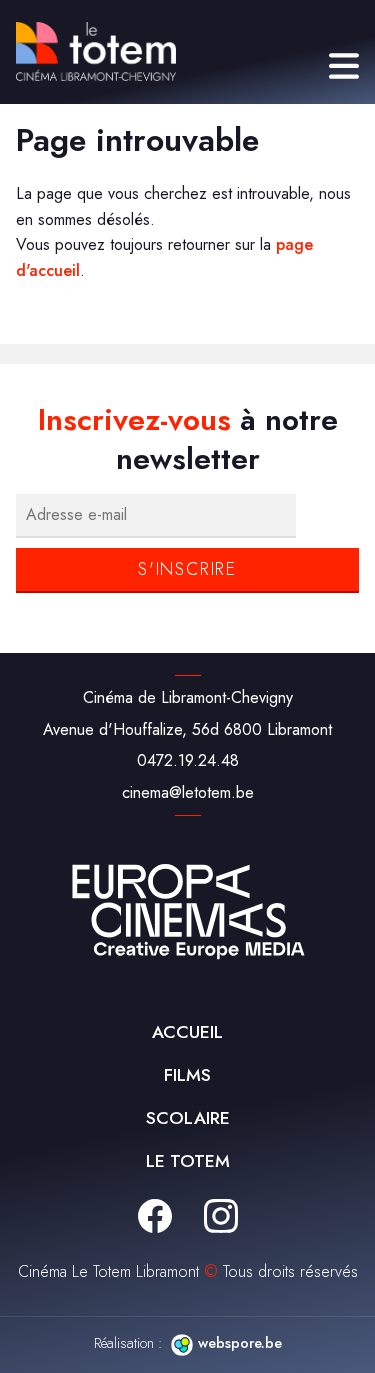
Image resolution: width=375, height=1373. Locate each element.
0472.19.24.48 (188, 760)
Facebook (155, 1216)
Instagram (221, 1216)
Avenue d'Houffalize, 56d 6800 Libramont (187, 729)
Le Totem (188, 1161)
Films (187, 1075)
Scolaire (188, 1118)
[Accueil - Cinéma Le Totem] (96, 51)
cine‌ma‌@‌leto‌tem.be (188, 792)
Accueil (187, 1032)
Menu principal (344, 66)
